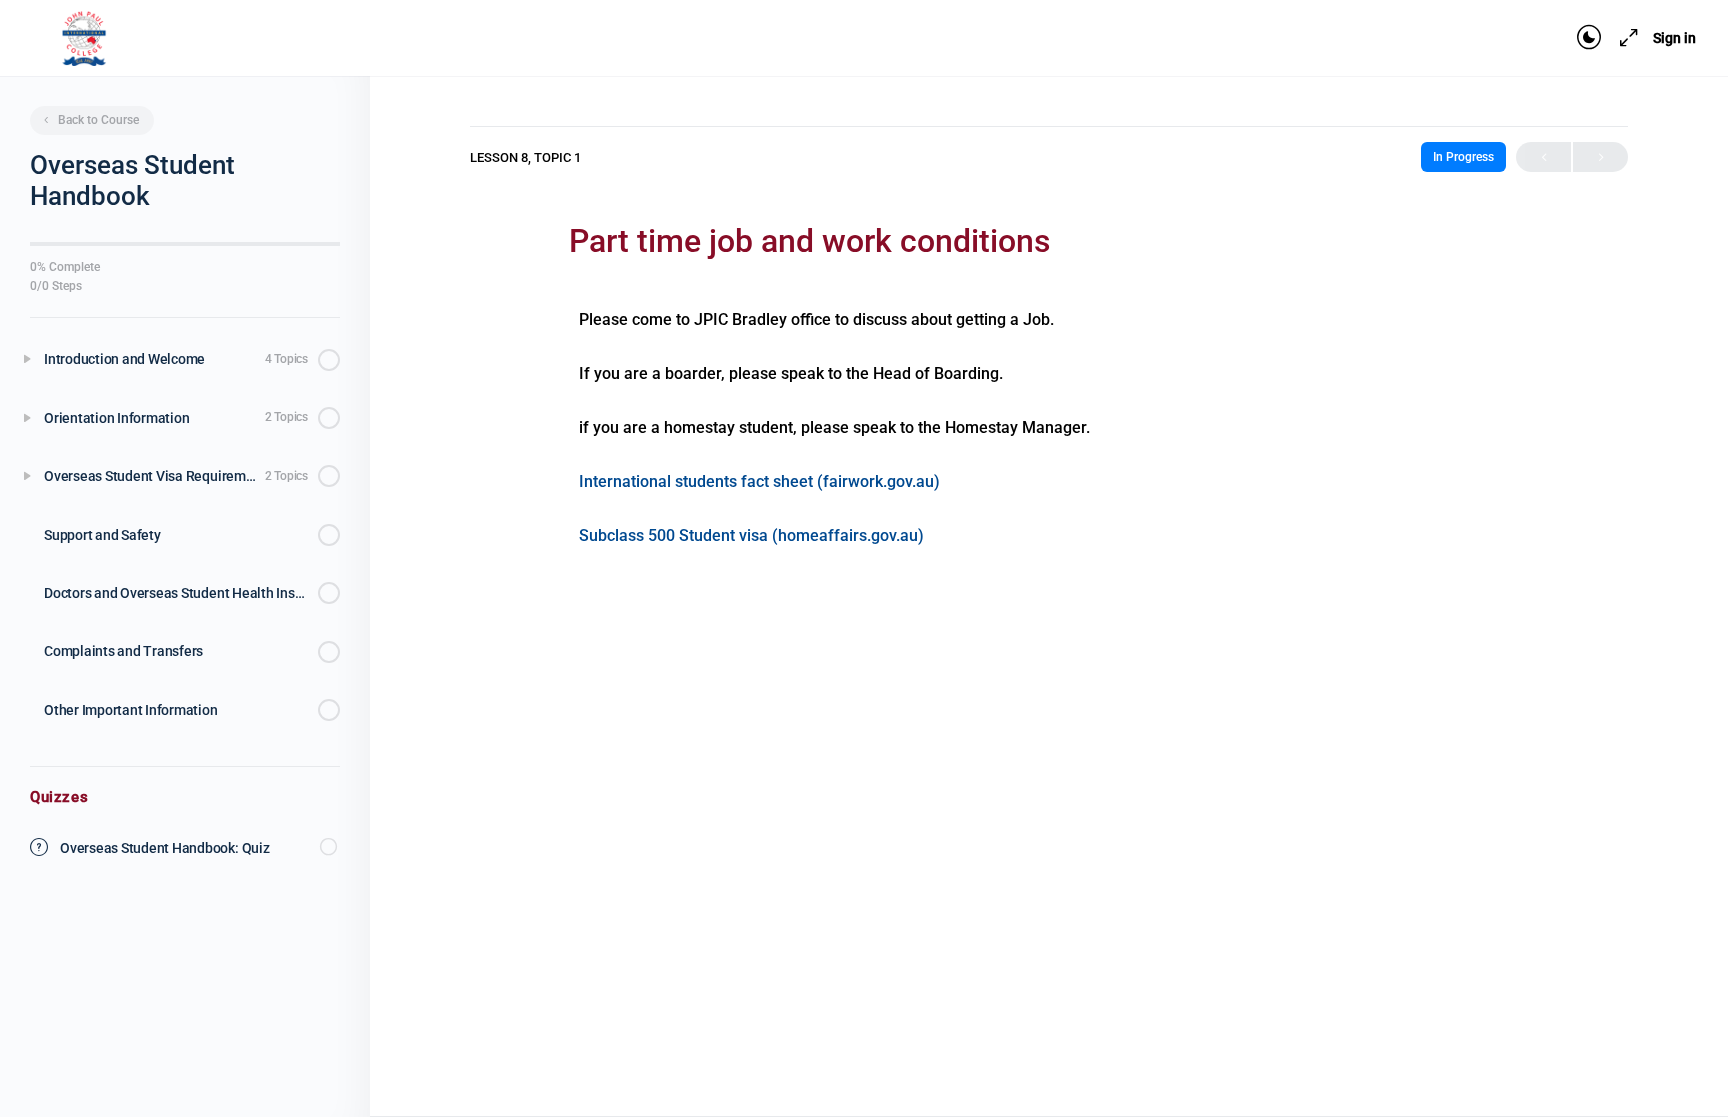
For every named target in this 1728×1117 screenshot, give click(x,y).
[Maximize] (1625, 38)
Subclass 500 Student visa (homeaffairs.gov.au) (751, 535)
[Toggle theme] (1589, 38)
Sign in (1674, 38)
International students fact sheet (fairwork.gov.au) (759, 481)
